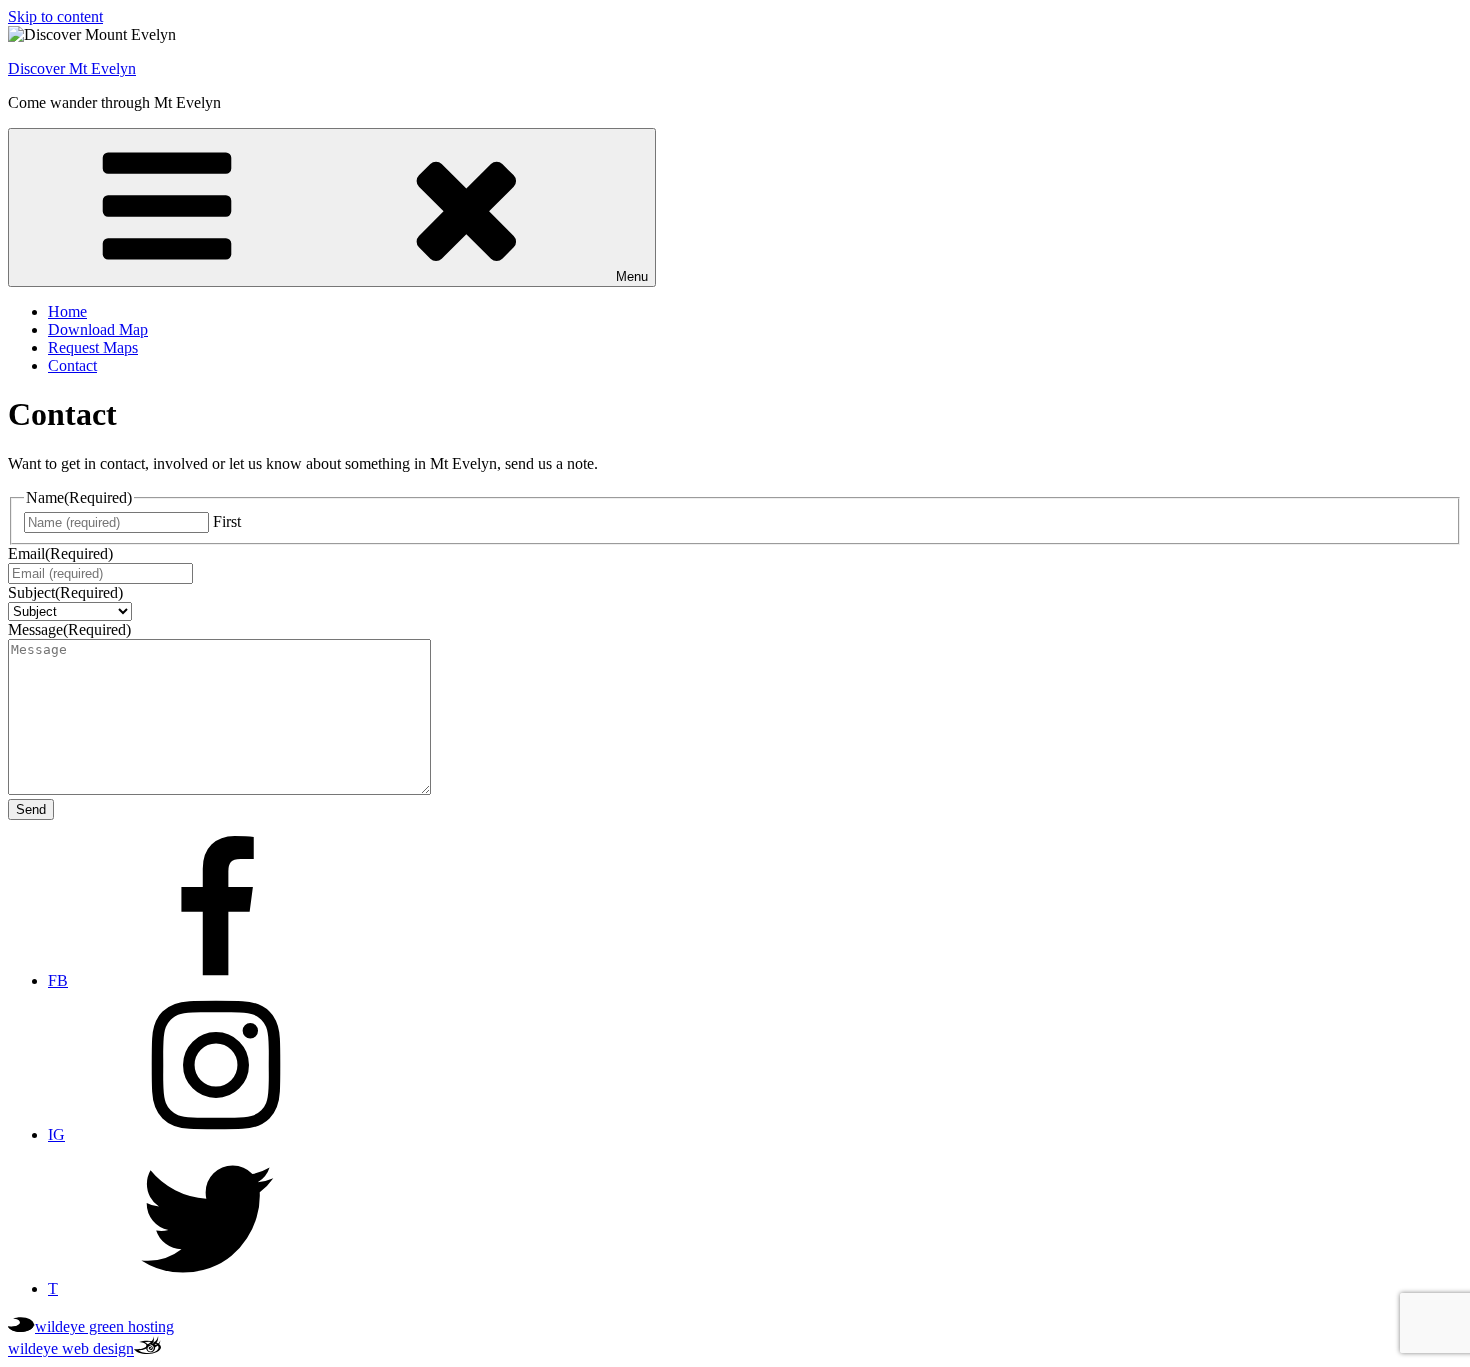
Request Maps (93, 347)
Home (67, 311)
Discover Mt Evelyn (72, 68)
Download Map (98, 329)
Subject (65, 592)
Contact (72, 365)
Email (60, 553)
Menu (632, 276)
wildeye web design (71, 1349)
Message (69, 629)
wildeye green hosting (104, 1326)
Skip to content (55, 16)
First (227, 521)
